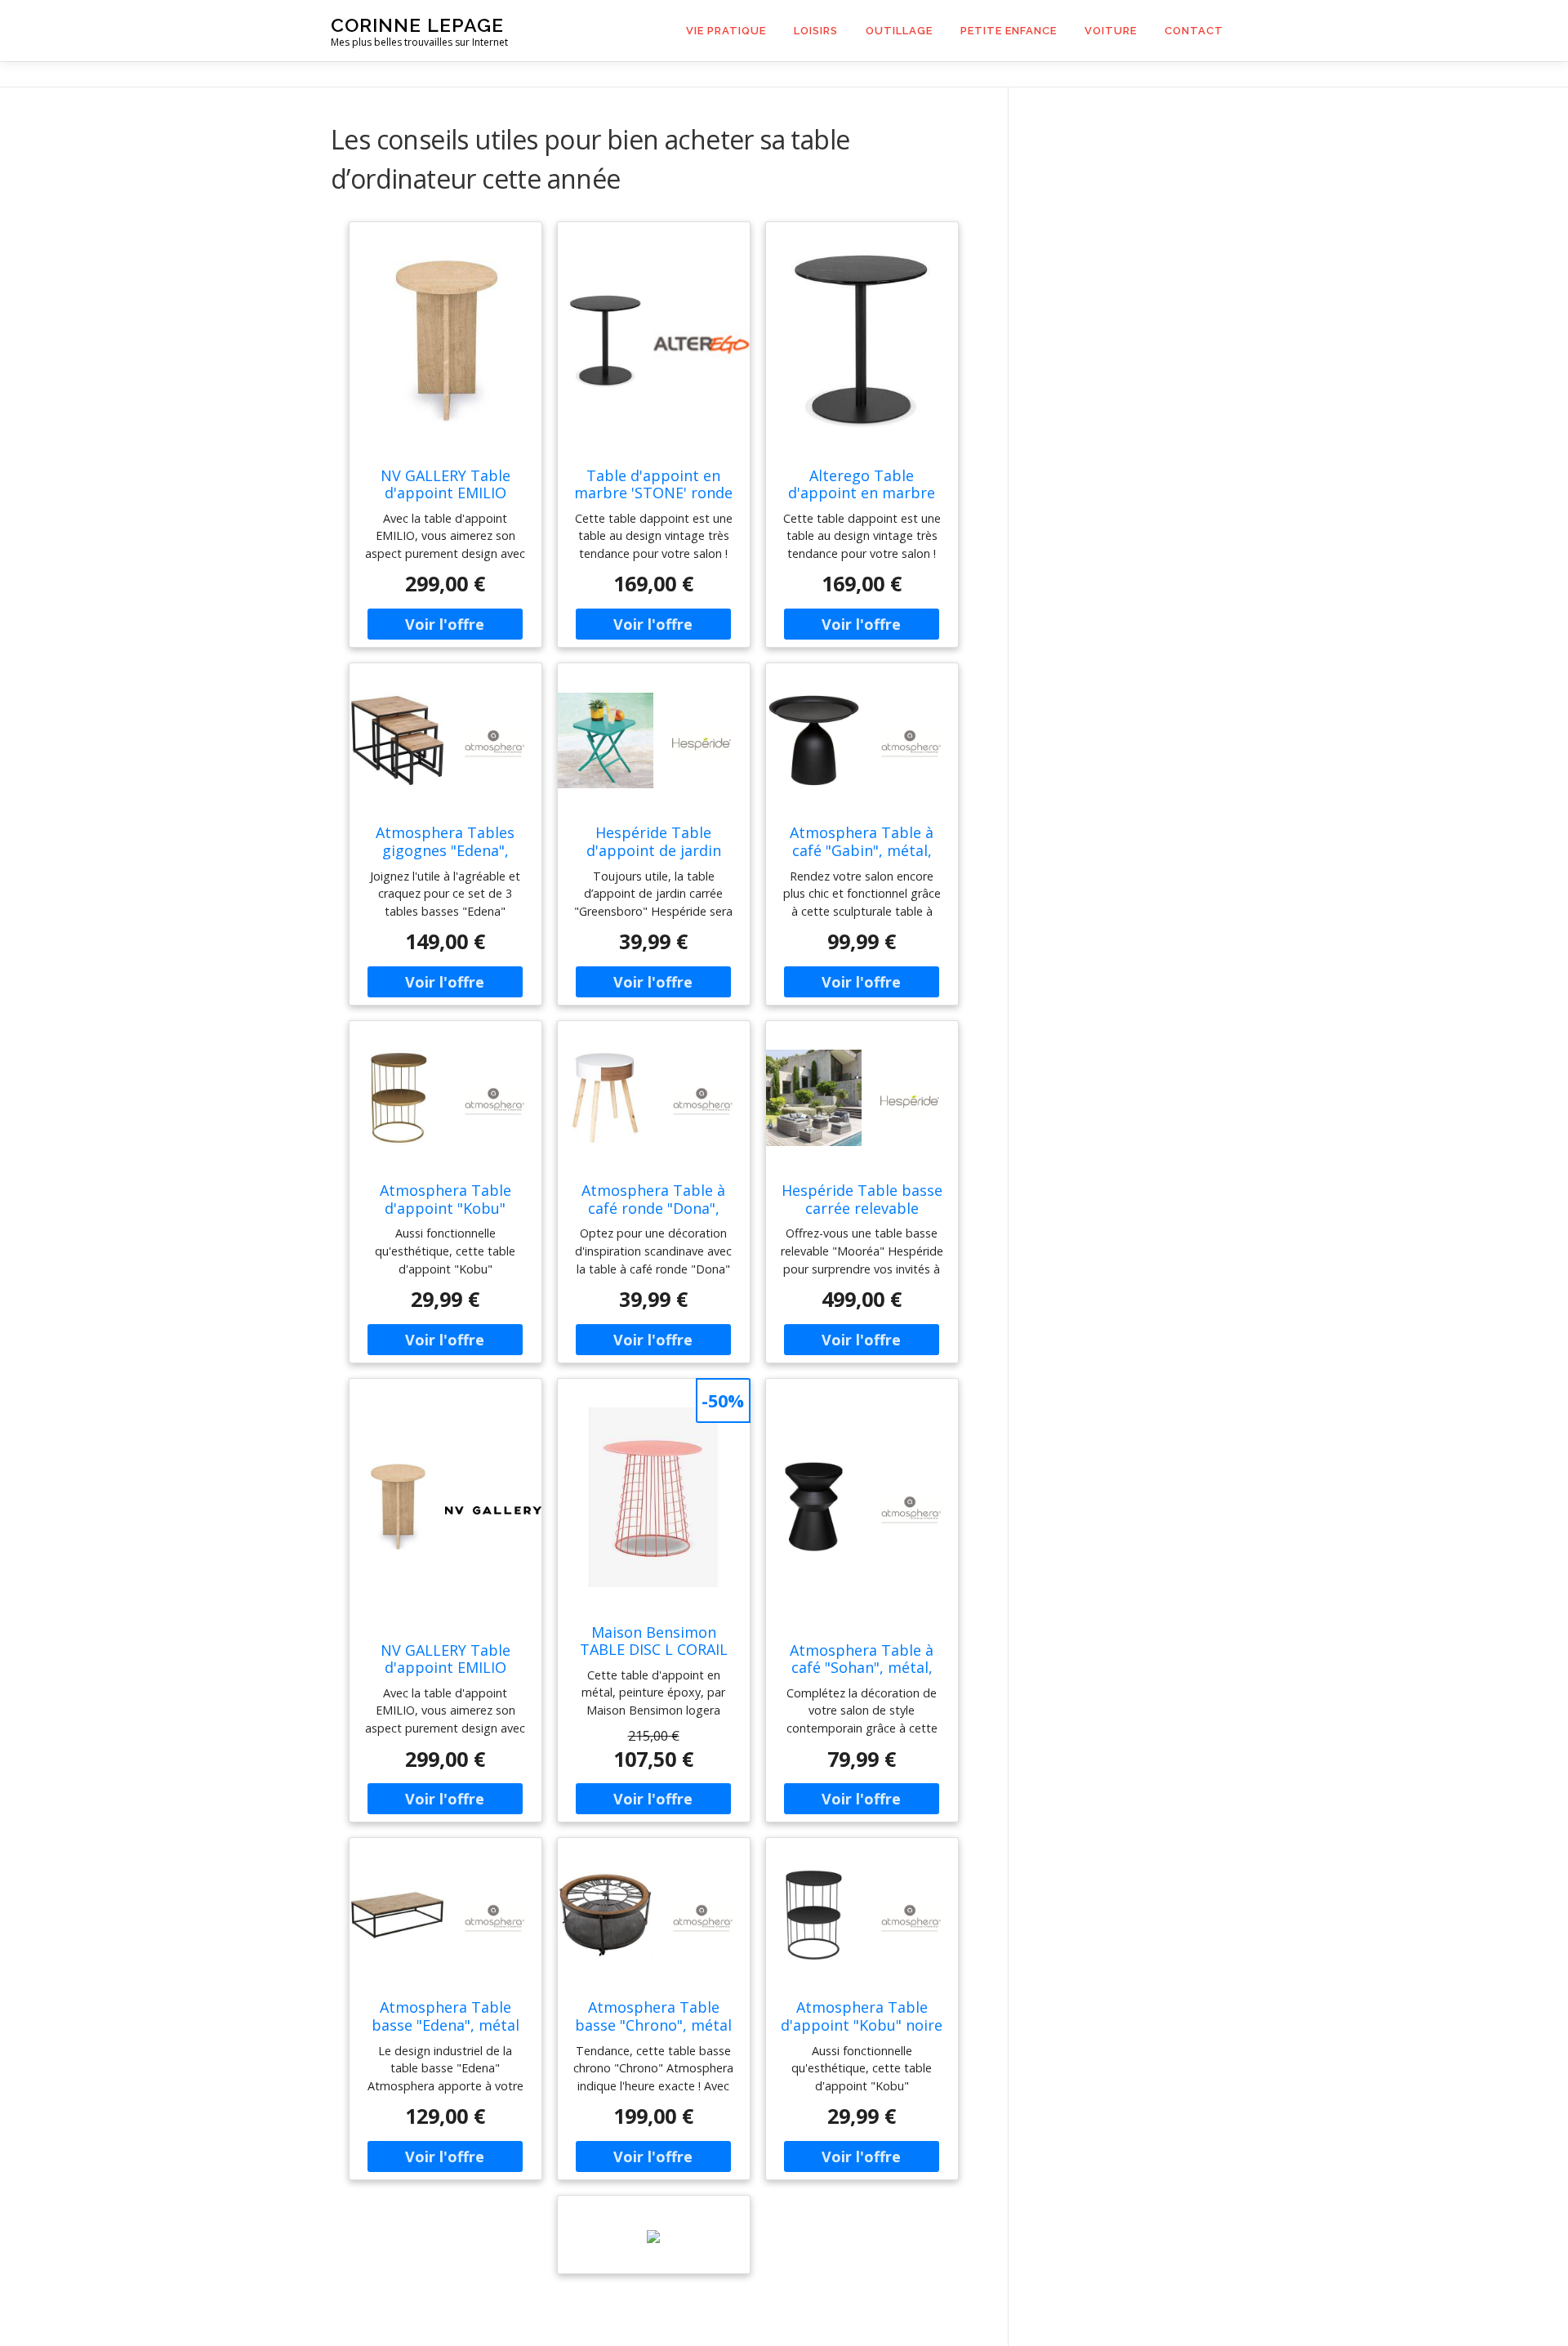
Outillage (899, 31)
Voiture (1111, 31)
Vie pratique (726, 31)
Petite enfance (1009, 31)
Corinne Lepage (417, 25)
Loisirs (816, 31)
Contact (1194, 31)
